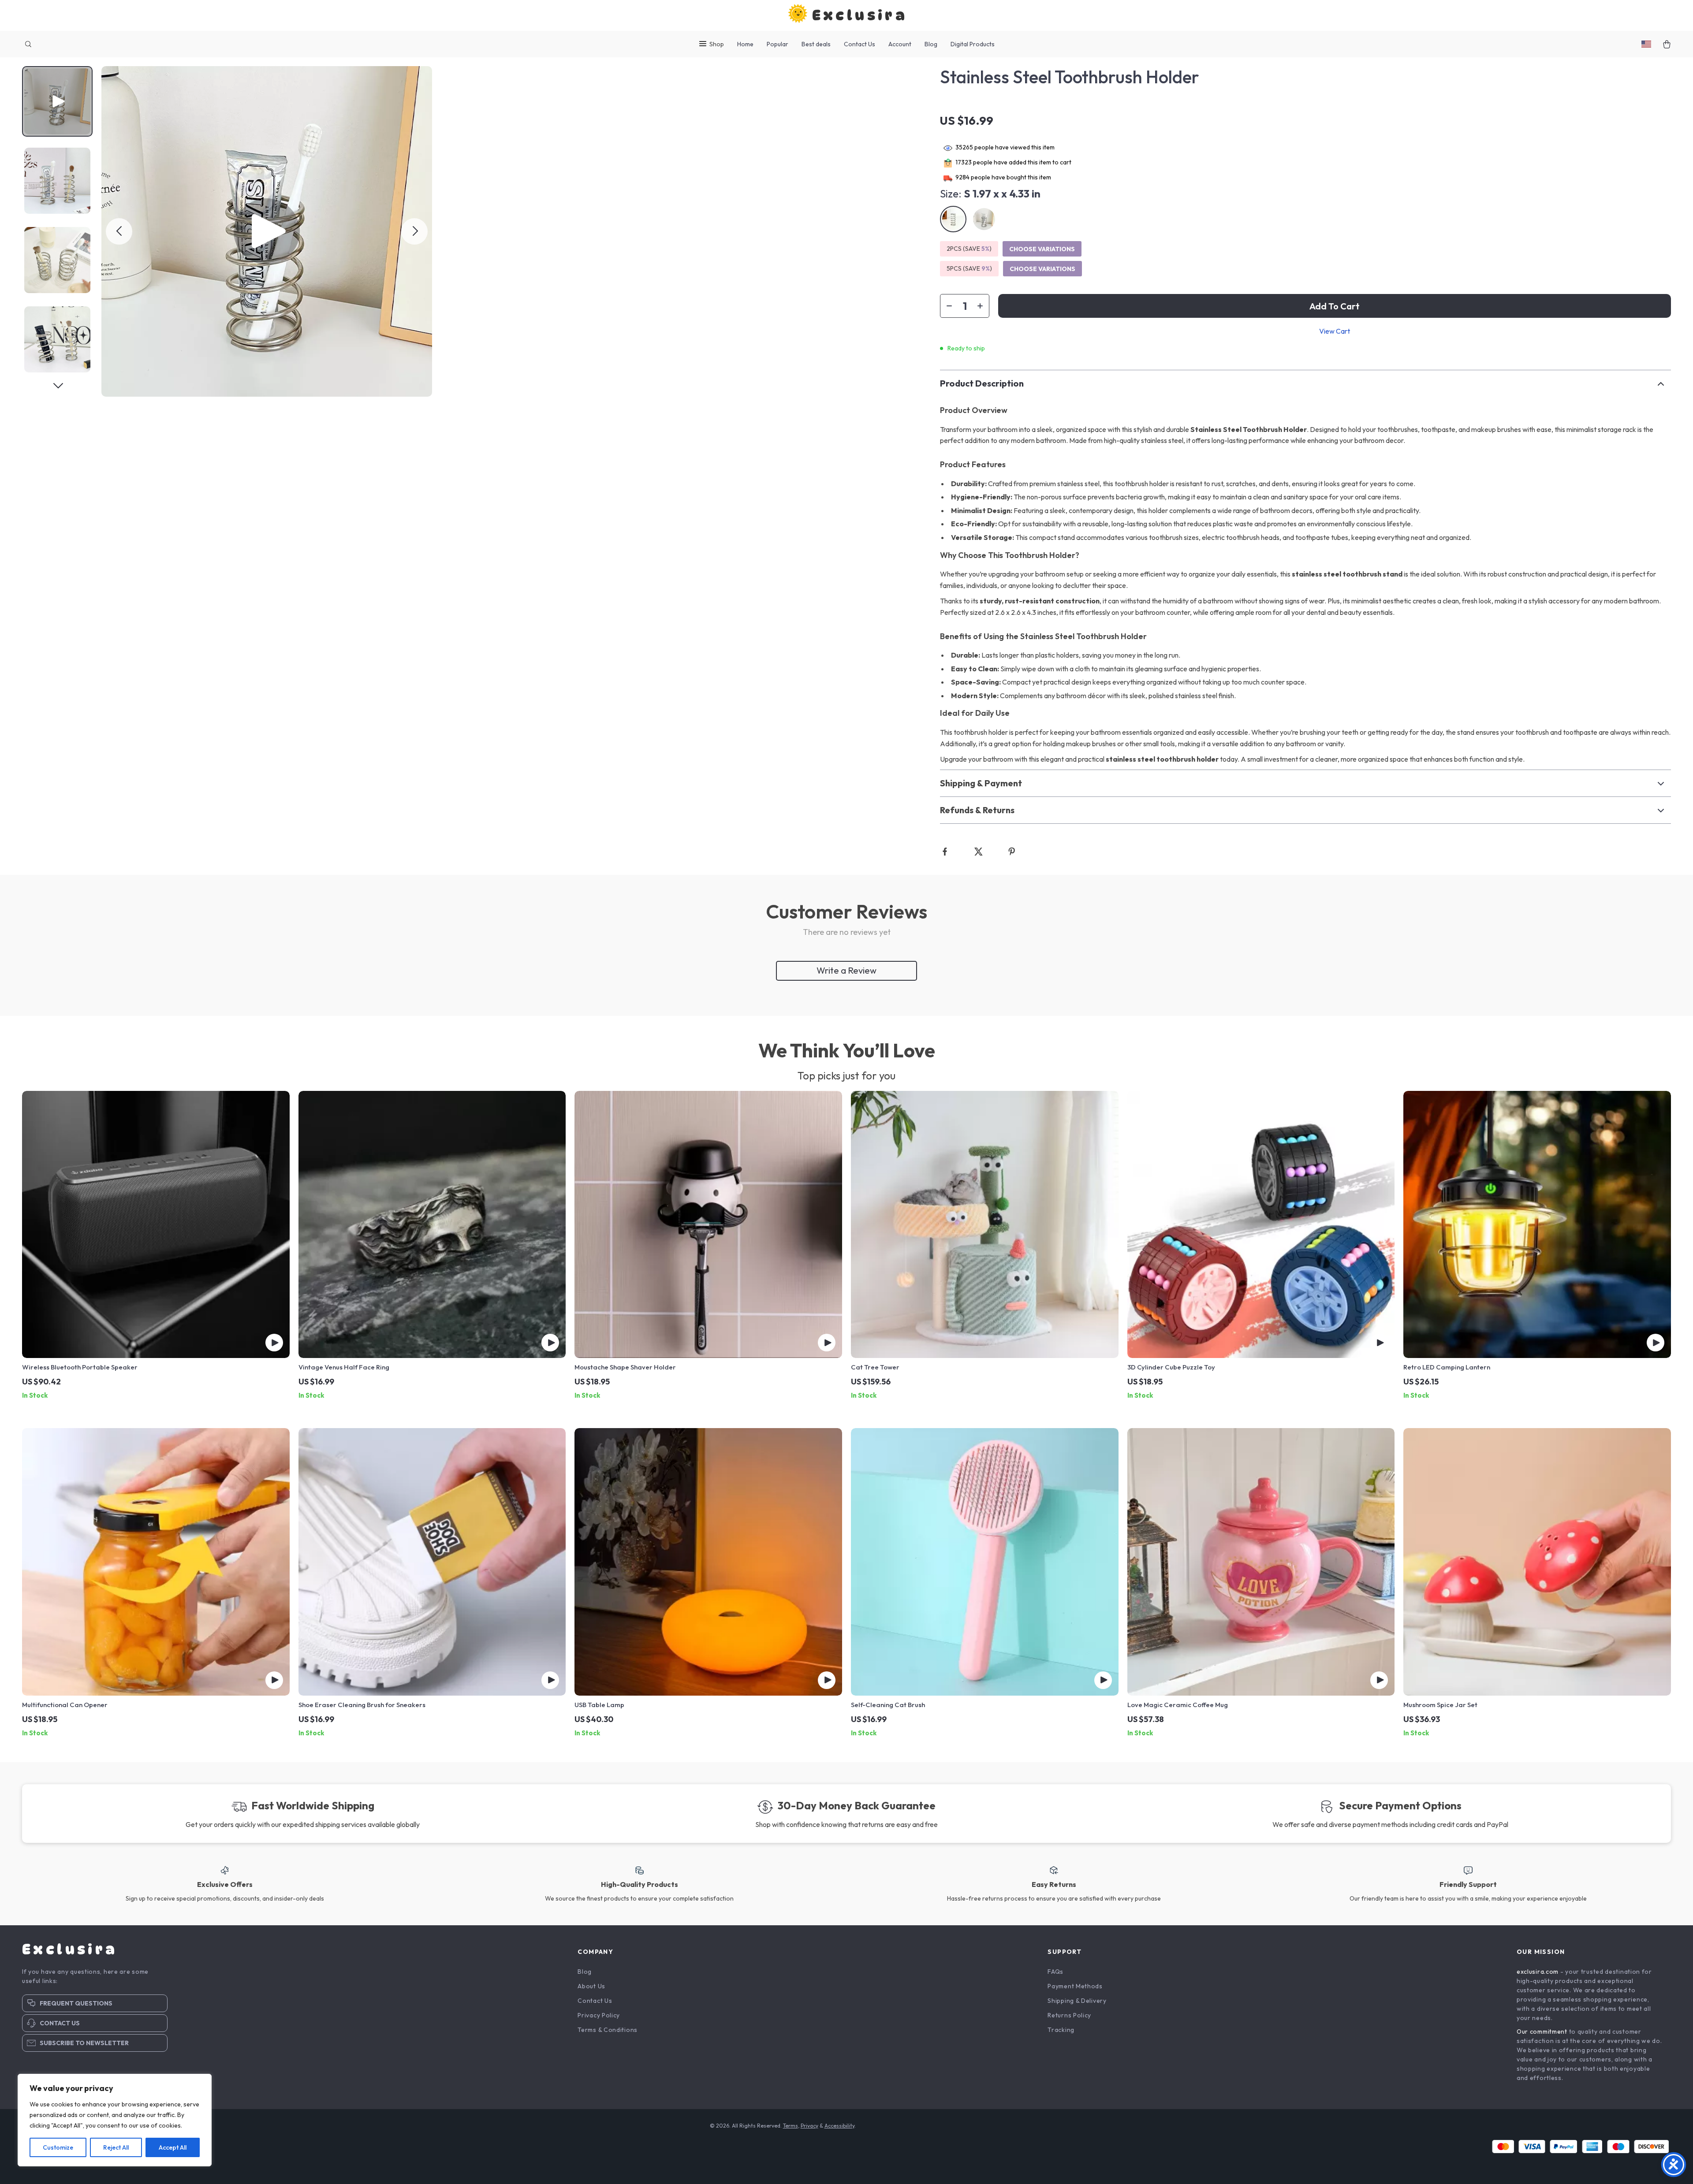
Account (900, 44)
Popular (778, 44)
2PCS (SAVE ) (969, 249)
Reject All (116, 2147)
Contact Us (860, 44)
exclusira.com (1538, 1972)
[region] (115, 2120)
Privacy (809, 2126)
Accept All (173, 2147)
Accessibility (839, 2126)
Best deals (816, 44)
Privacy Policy (599, 2015)
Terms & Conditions (608, 2030)
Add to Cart (1335, 306)
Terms (791, 2126)
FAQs (1055, 1972)
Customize (58, 2147)
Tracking (1061, 2030)
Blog (931, 44)
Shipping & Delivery (1077, 2001)
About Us (591, 1986)
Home (745, 44)
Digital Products (973, 44)
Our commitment (1542, 2031)
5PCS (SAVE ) (969, 268)
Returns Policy (1069, 2015)
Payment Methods (1075, 1986)
